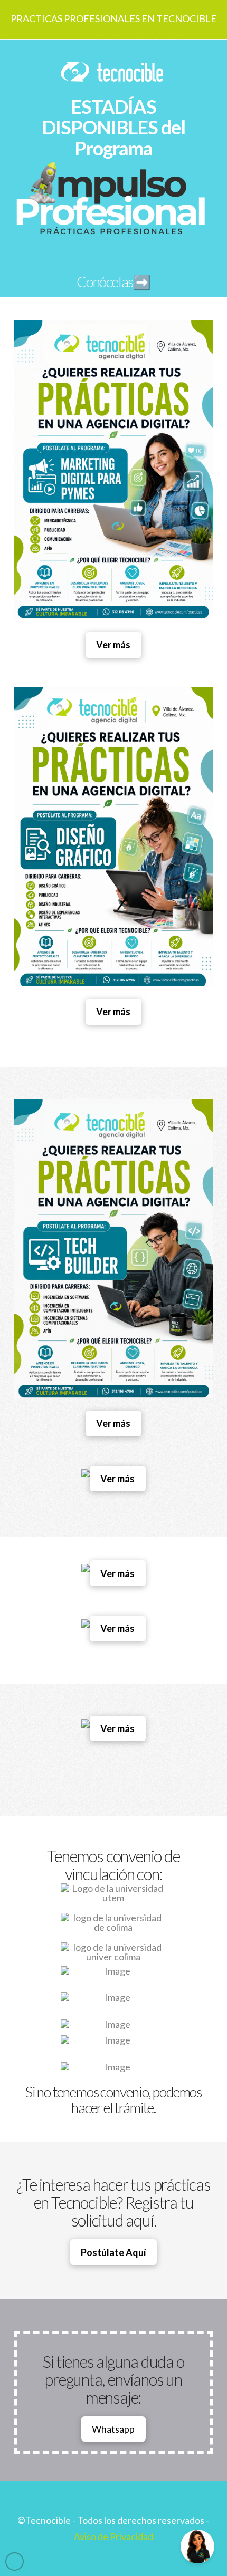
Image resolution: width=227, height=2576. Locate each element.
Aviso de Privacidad (113, 2536)
